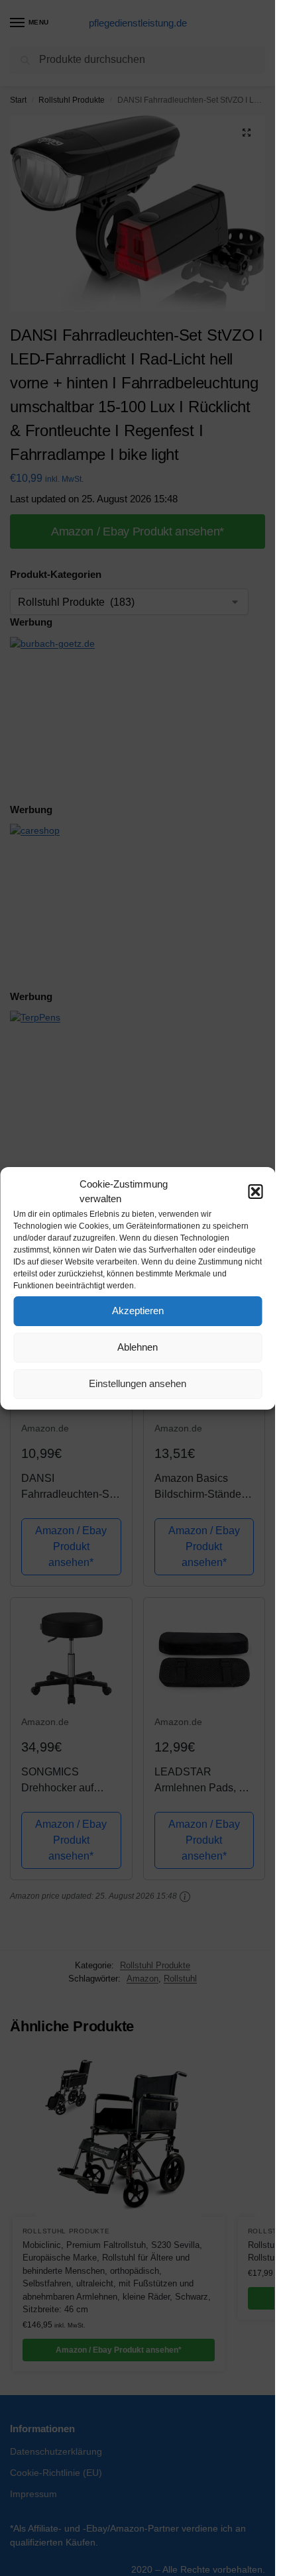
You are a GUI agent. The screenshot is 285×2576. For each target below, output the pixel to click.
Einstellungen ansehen (138, 1383)
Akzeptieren (138, 1311)
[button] (255, 1192)
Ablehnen (138, 1347)
